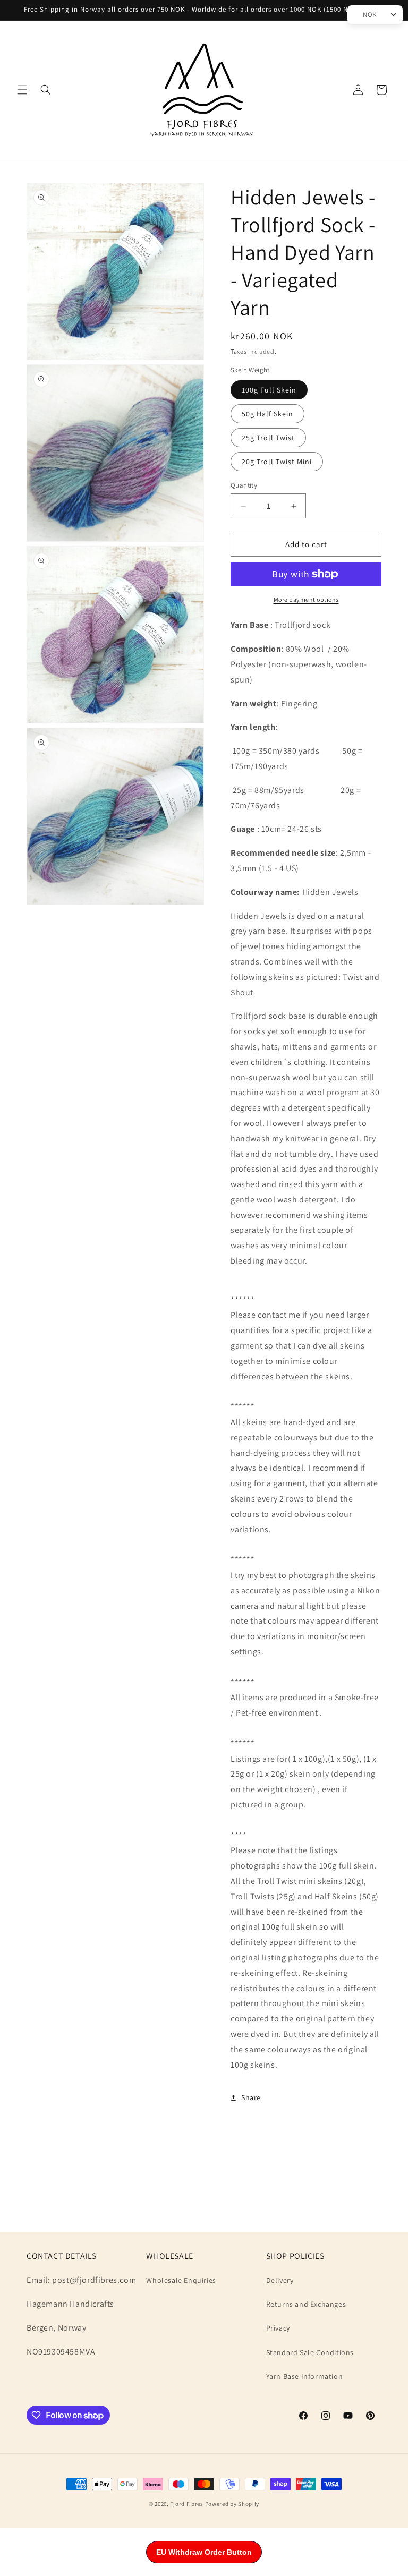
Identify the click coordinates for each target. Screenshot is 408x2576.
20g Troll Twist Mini (277, 462)
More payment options (306, 599)
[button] (22, 90)
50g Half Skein (267, 414)
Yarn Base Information (305, 2376)
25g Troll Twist (268, 438)
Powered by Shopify (232, 2504)
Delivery (280, 2280)
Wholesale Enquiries (181, 2280)
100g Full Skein (269, 390)
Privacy (278, 2328)
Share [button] (251, 2097)
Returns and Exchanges (306, 2304)
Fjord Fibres (186, 2504)
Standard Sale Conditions (310, 2352)
